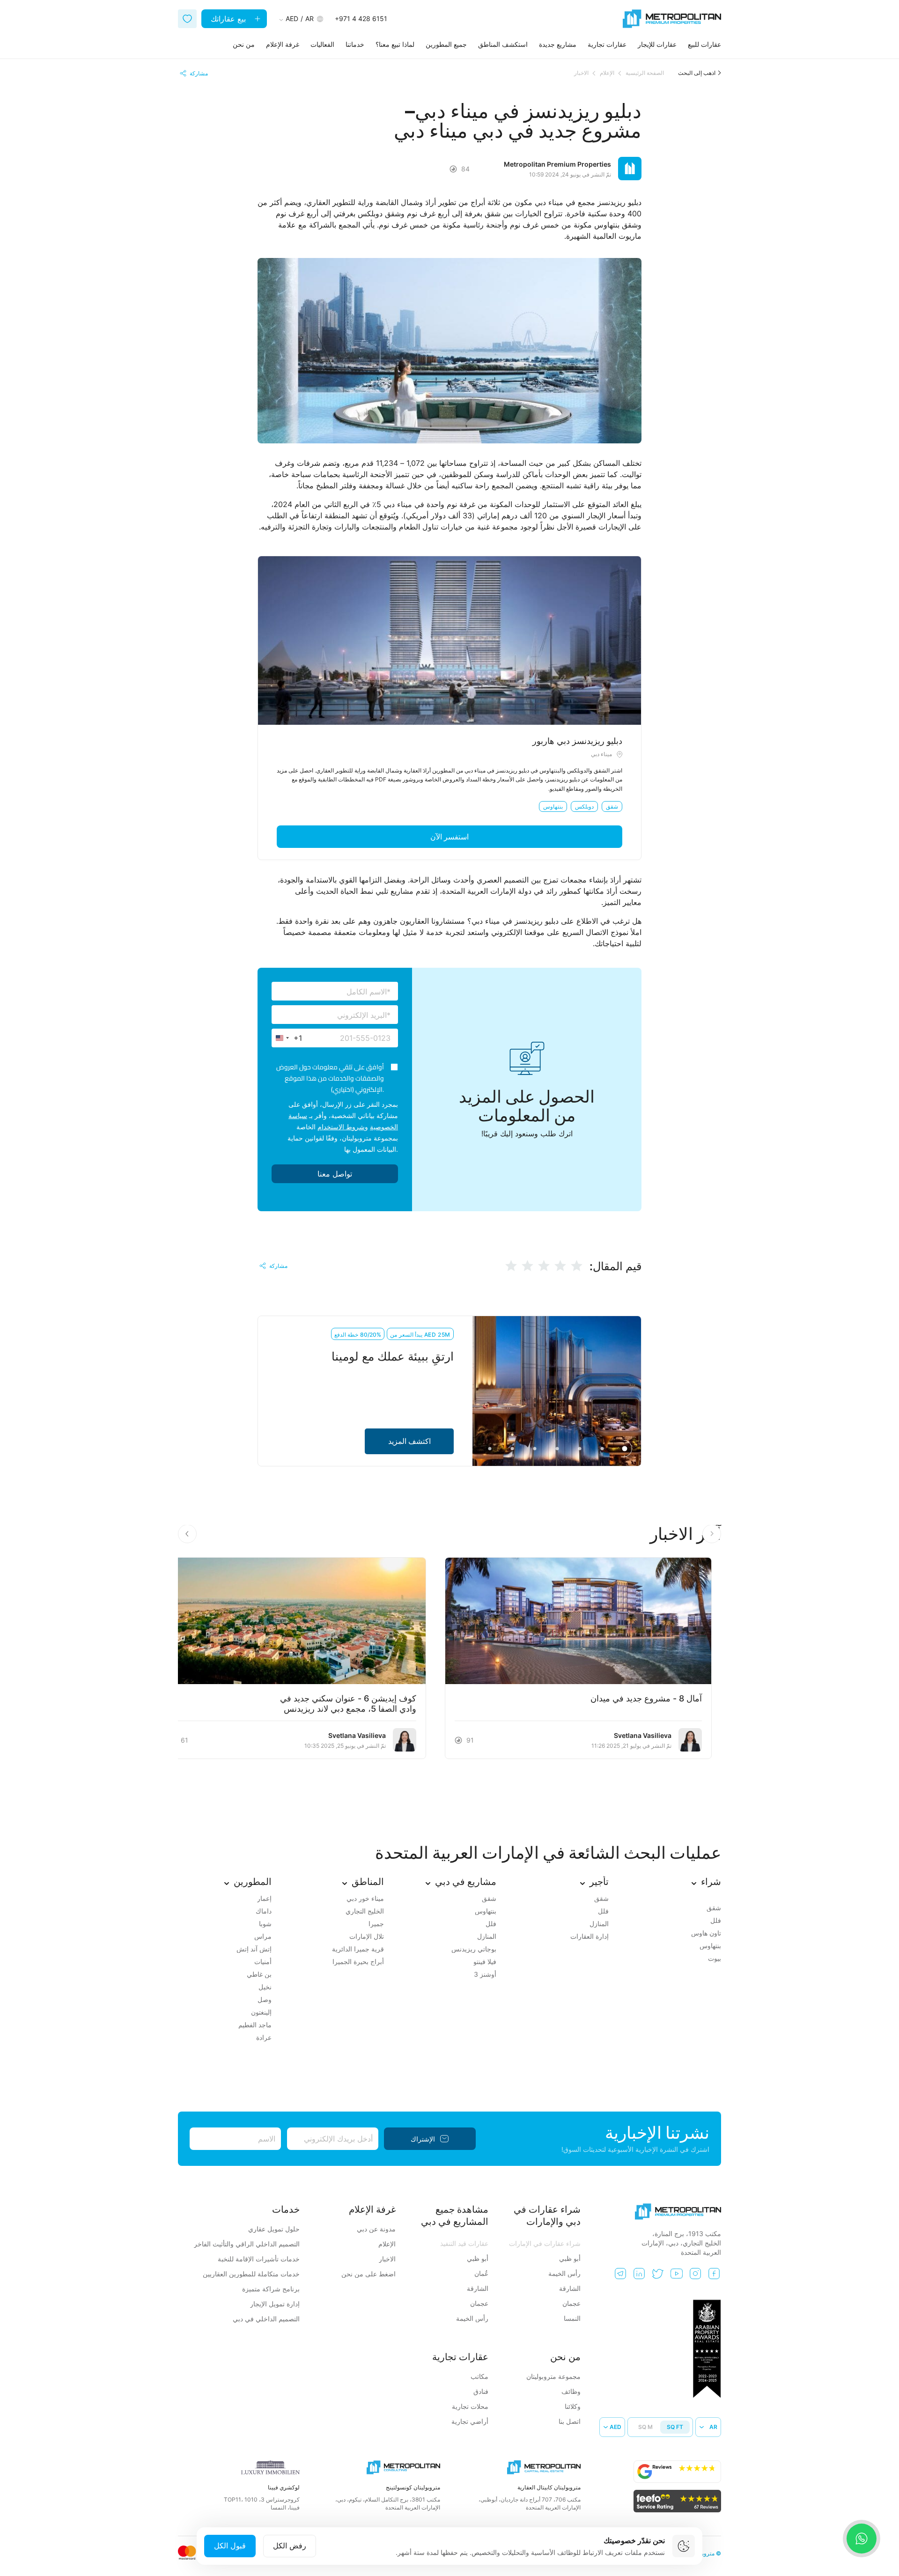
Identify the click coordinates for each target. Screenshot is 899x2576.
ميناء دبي (601, 754)
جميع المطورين (446, 44)
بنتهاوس (553, 806)
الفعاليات (322, 44)
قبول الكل (230, 2546)
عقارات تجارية (607, 44)
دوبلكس (584, 806)
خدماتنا (355, 44)
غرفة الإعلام (283, 44)
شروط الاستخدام (341, 1127)
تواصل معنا (335, 1174)
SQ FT (675, 2427)
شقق (612, 806)
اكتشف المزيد (409, 1441)
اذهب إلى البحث (697, 73)
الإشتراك (423, 2139)
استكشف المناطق (503, 44)
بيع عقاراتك (229, 19)
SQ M (645, 2427)
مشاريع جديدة (558, 44)
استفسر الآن (449, 837)
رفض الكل (290, 2546)
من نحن (244, 44)
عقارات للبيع (704, 44)
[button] (187, 1534)
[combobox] (287, 1038)
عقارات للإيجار (657, 44)
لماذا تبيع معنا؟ (395, 44)
